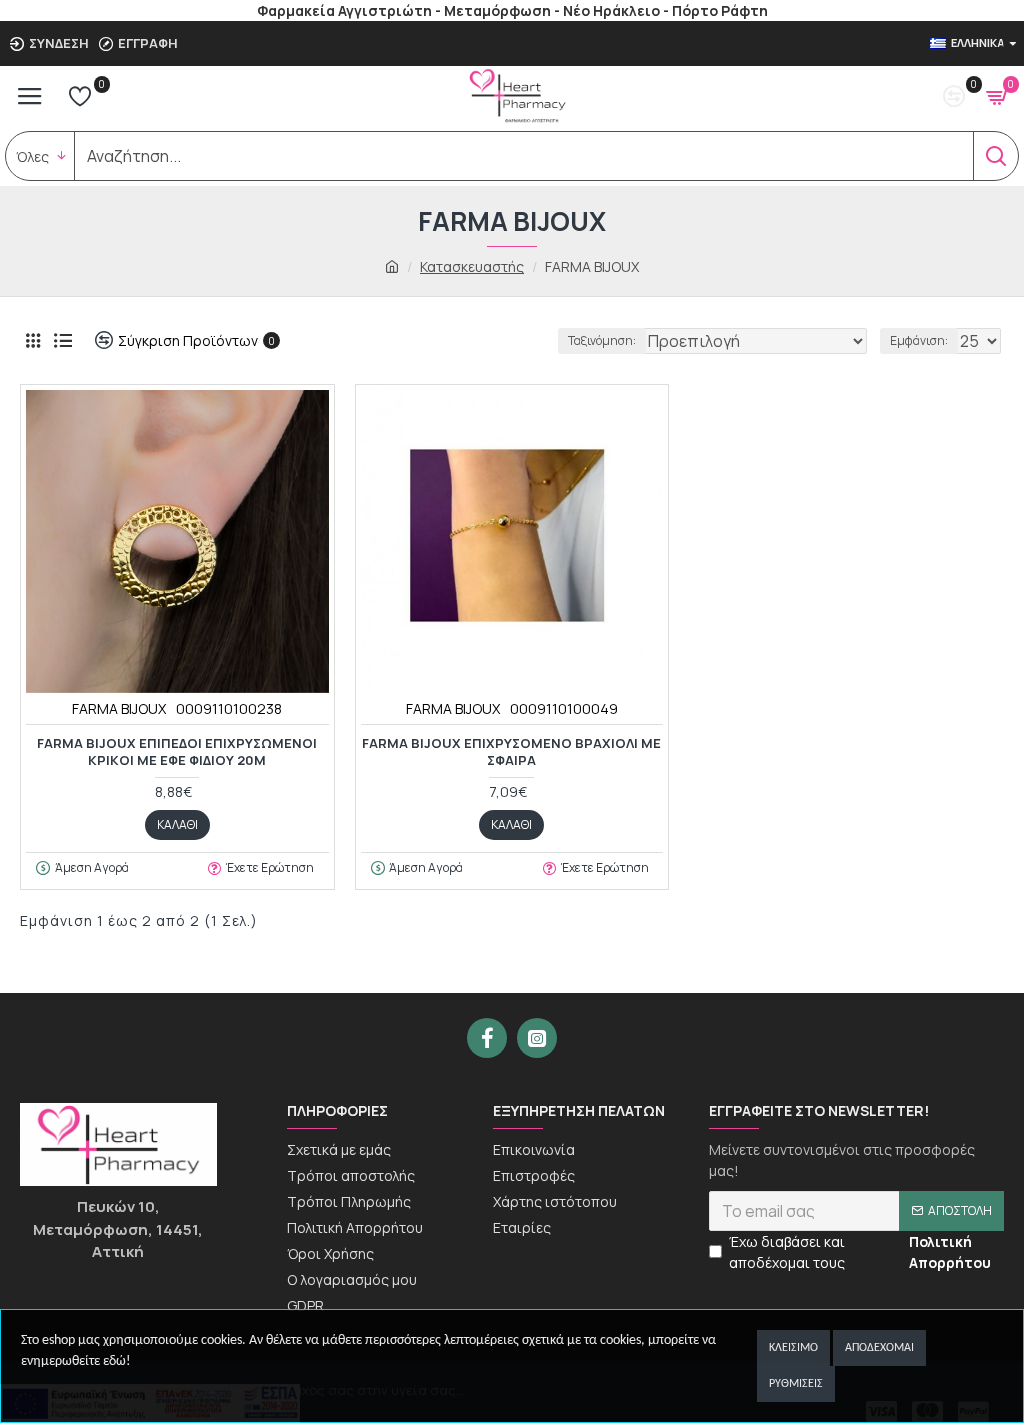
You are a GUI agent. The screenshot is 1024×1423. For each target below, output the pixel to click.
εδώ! (117, 1361)
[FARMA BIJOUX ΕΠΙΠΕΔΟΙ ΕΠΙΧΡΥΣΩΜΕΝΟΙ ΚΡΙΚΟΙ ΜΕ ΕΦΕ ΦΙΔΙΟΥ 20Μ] (177, 541)
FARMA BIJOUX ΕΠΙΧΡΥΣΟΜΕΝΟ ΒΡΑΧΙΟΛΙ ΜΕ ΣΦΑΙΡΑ (511, 752)
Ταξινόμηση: (602, 340)
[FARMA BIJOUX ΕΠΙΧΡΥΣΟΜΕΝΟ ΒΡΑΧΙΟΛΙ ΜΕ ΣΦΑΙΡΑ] (512, 541)
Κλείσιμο (793, 1348)
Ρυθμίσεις (796, 1384)
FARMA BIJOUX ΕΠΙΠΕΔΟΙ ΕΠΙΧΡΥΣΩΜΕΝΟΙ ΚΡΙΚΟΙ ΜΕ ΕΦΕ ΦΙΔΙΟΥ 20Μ (177, 752)
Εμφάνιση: (919, 340)
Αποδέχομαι (879, 1348)
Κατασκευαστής (472, 266)
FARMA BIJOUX (119, 708)
